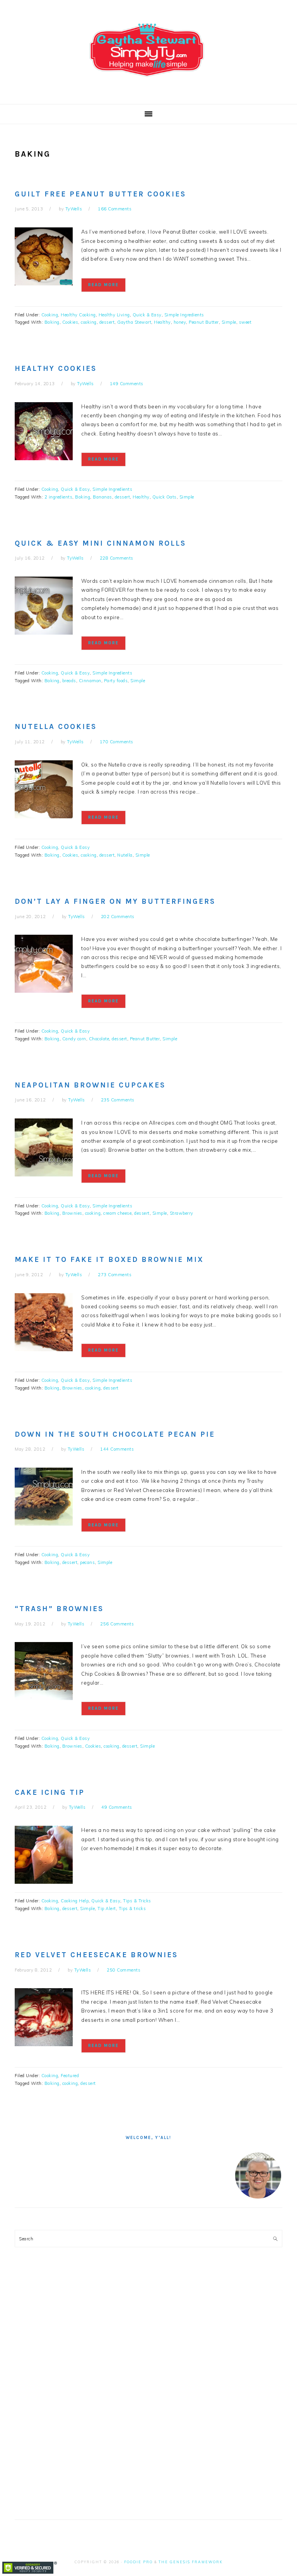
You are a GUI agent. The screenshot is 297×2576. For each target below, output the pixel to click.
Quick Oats (165, 497)
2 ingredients (59, 497)
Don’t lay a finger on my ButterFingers (115, 901)
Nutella (125, 855)
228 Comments (117, 558)
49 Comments (117, 1807)
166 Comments (115, 209)
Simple (229, 322)
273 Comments (115, 1275)
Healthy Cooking (78, 315)
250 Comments (124, 1970)
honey (180, 322)
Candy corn (74, 1039)
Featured (70, 2076)
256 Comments (117, 1624)
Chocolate (99, 1039)
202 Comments (118, 917)
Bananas (102, 497)
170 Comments (117, 742)
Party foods (116, 681)
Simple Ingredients (184, 315)
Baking (52, 322)
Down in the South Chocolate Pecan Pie (115, 1434)
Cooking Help (75, 1901)
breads (69, 681)
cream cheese (117, 1213)
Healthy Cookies (56, 369)
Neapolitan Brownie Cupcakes (90, 1085)
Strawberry (182, 1213)
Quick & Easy (147, 315)
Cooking (50, 315)
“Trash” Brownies (59, 1609)
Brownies (72, 1213)
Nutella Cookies (56, 727)
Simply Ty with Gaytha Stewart (148, 50)
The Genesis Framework (191, 2562)
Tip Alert (107, 1909)
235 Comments (118, 1100)
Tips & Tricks (137, 1901)
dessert (107, 322)
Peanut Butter (204, 322)
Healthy (162, 322)
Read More (103, 285)
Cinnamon (90, 681)
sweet (245, 322)
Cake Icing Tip (50, 1792)
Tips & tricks (132, 1909)
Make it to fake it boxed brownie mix (109, 1260)
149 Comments (127, 384)
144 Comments (117, 1449)
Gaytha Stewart (134, 322)
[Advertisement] (73, 2393)
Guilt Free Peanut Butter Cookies (100, 194)
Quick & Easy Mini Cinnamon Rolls (100, 543)
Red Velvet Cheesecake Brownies (96, 1955)
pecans (87, 1562)
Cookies (70, 322)
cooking (89, 322)
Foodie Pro (138, 2562)
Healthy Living (114, 315)
